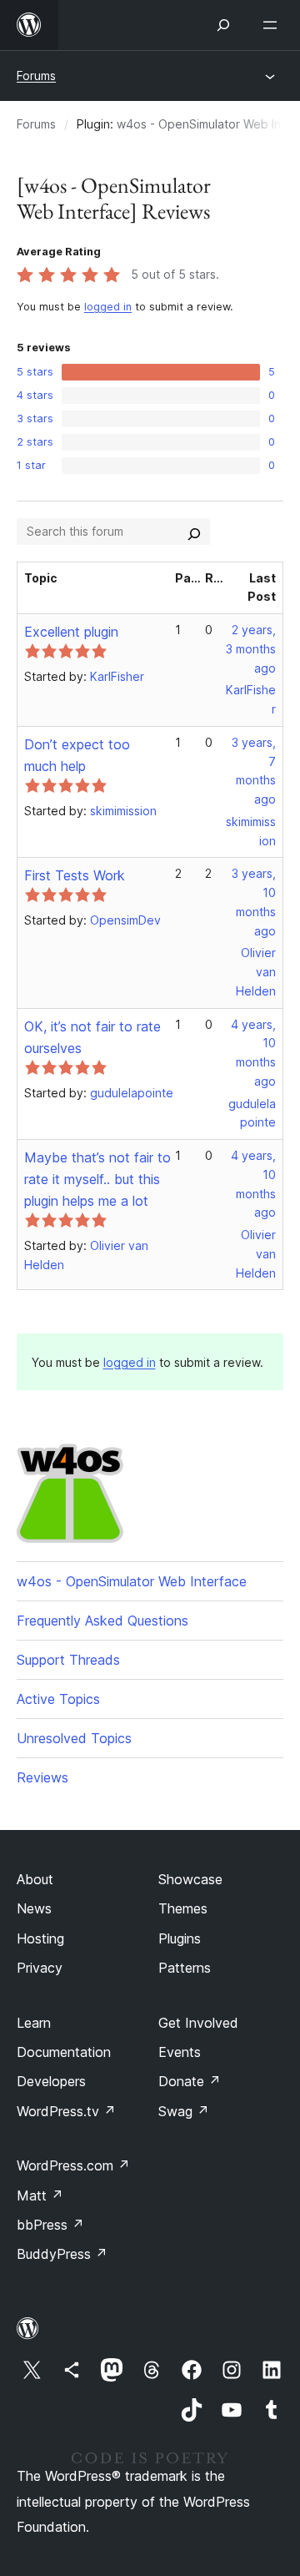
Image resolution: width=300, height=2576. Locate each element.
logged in (108, 307)
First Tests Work (75, 875)
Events (180, 2052)
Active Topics (58, 1699)
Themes (183, 1908)
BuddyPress (62, 2254)
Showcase (190, 1879)
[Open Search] (223, 25)
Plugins (180, 1938)
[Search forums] (194, 532)
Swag (184, 2111)
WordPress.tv (66, 2111)
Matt (40, 2195)
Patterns (185, 1968)
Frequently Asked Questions (102, 1621)
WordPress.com (73, 2165)
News (34, 1908)
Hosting (40, 1938)
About (35, 1879)
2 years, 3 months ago (251, 649)
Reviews (42, 1777)
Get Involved (198, 2023)
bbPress (50, 2225)
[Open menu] (273, 25)
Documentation (64, 2052)
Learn (34, 2023)
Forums (36, 76)
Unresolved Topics (74, 1738)
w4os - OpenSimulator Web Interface (132, 1581)
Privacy (40, 1968)
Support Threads (68, 1660)
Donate (190, 2081)
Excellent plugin (71, 632)
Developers (51, 2081)
